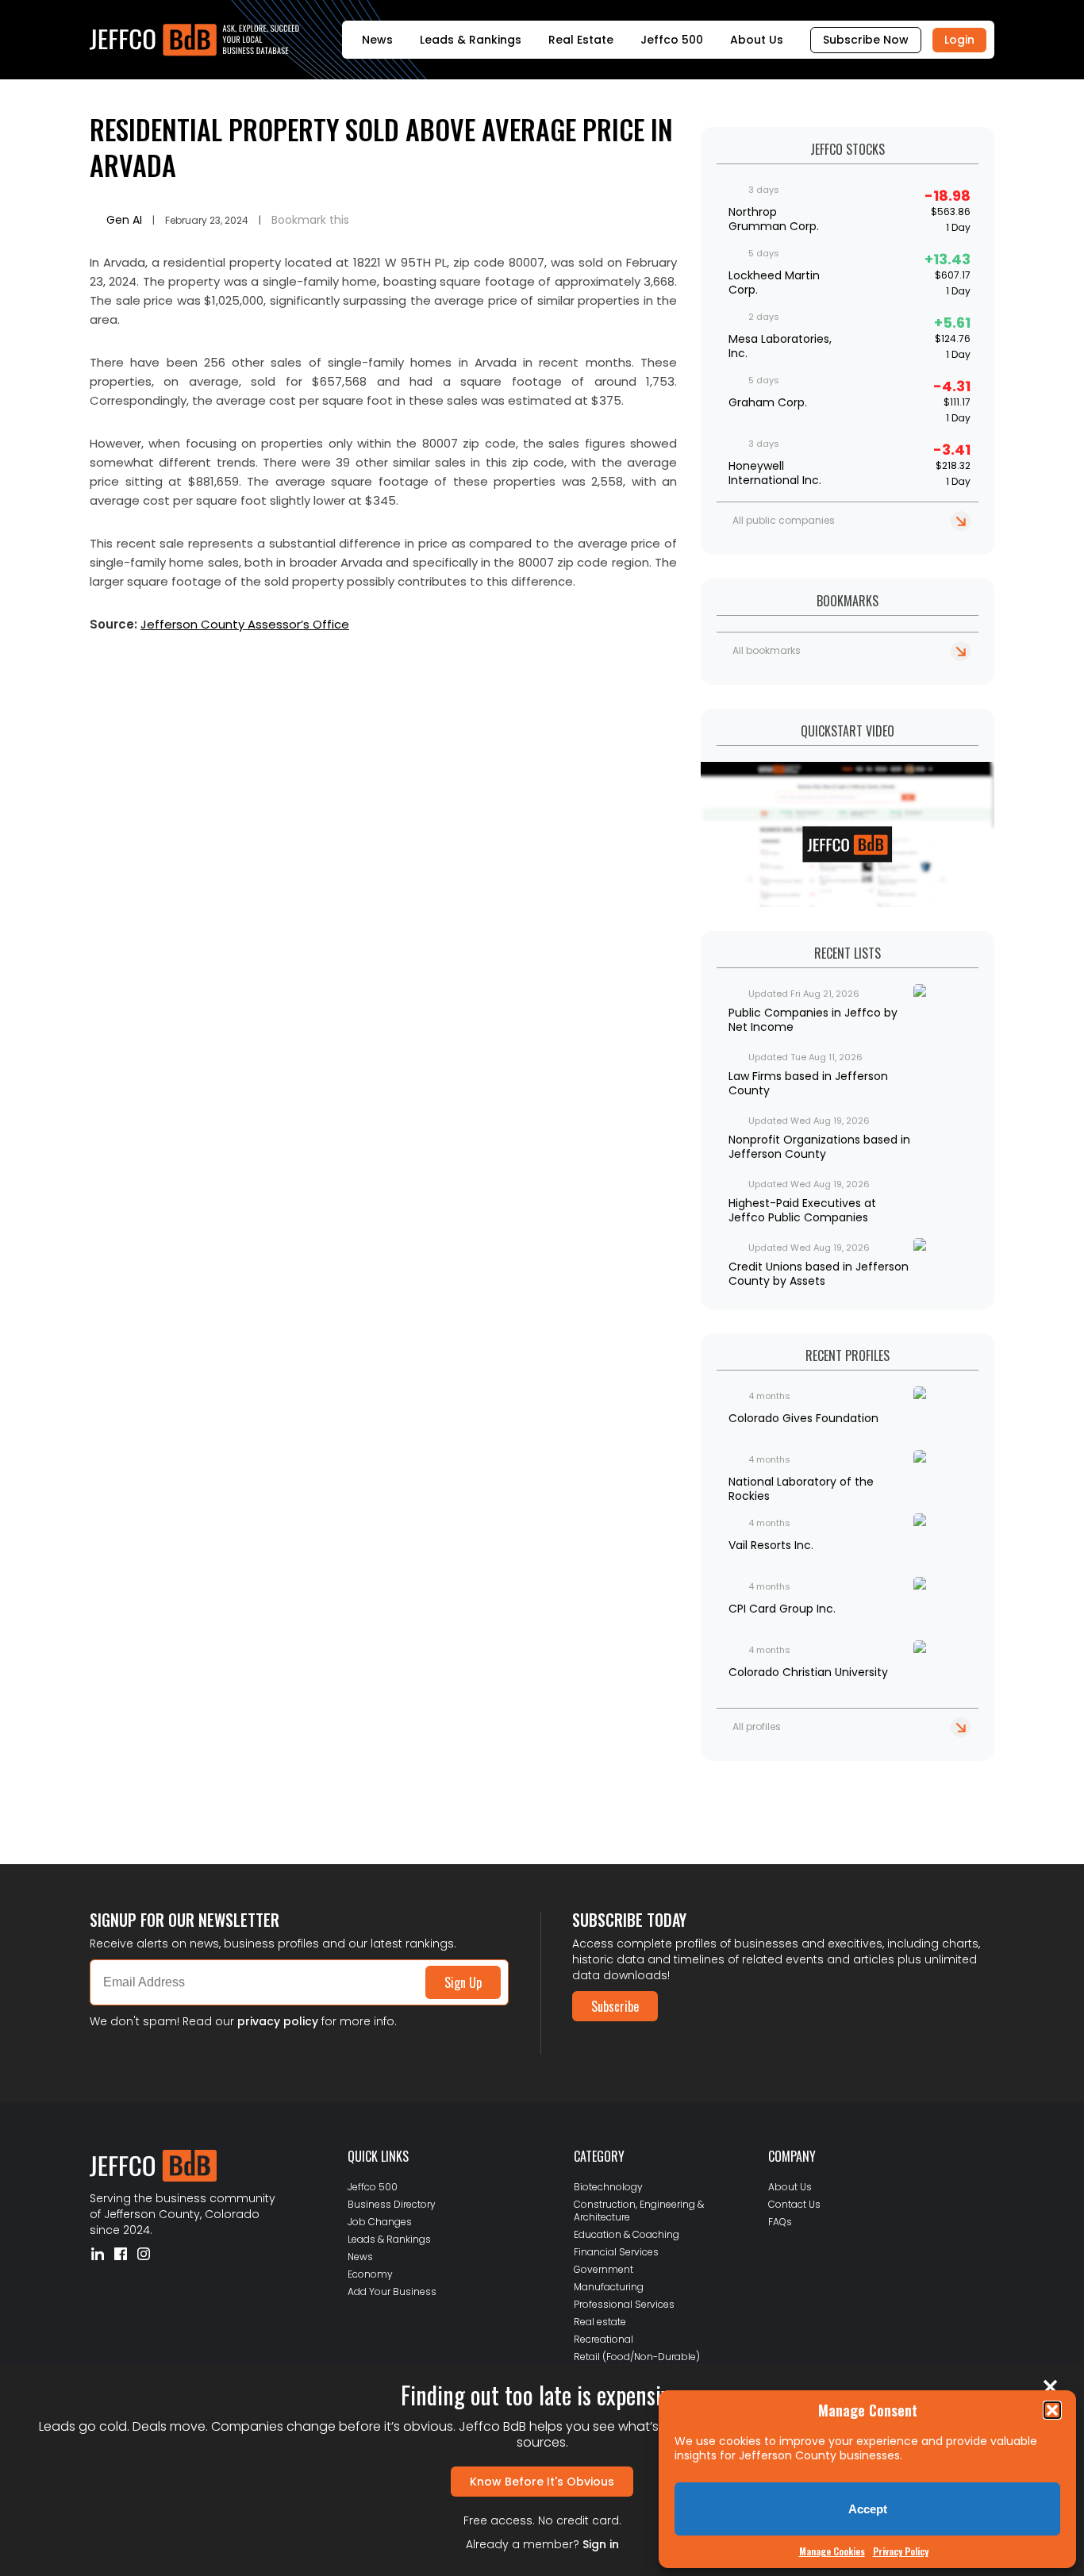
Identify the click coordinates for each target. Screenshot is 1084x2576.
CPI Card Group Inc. (782, 1609)
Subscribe (615, 2006)
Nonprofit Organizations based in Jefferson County (819, 1147)
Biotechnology (608, 2187)
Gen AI (124, 220)
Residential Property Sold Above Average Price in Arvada (381, 147)
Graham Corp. (768, 402)
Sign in (601, 2544)
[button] (1052, 2410)
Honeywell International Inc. (775, 473)
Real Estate (581, 40)
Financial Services (616, 2252)
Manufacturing (609, 2287)
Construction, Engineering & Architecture (639, 2211)
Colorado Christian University (808, 1672)
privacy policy (278, 2021)
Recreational (604, 2339)
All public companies (784, 520)
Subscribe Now (866, 40)
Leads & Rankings (471, 40)
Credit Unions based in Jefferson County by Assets (819, 1274)
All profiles (757, 1726)
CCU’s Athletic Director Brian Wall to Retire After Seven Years (250, 1791)
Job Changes (380, 2222)
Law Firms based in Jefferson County (808, 1083)
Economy (370, 2274)
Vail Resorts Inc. (771, 1545)
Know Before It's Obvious (542, 2482)
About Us (757, 40)
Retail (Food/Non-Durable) (637, 2357)
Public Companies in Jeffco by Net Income (813, 1020)
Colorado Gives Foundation (803, 1418)
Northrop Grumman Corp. (774, 219)
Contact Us (794, 2204)
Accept (868, 2509)
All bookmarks (767, 650)
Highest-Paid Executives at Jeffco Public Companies (802, 1210)
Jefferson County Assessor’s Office (245, 624)
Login (959, 40)
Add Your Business (392, 2291)
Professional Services (624, 2304)
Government (604, 2269)
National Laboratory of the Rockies (801, 1489)
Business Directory (392, 2204)
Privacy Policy (901, 2551)
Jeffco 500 (672, 40)
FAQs (780, 2222)
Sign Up (463, 1982)
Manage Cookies (832, 2551)
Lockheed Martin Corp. (774, 283)
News (377, 40)
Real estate (600, 2322)
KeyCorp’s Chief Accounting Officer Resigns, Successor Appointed (257, 1804)
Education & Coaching (627, 2234)
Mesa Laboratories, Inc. (780, 346)
